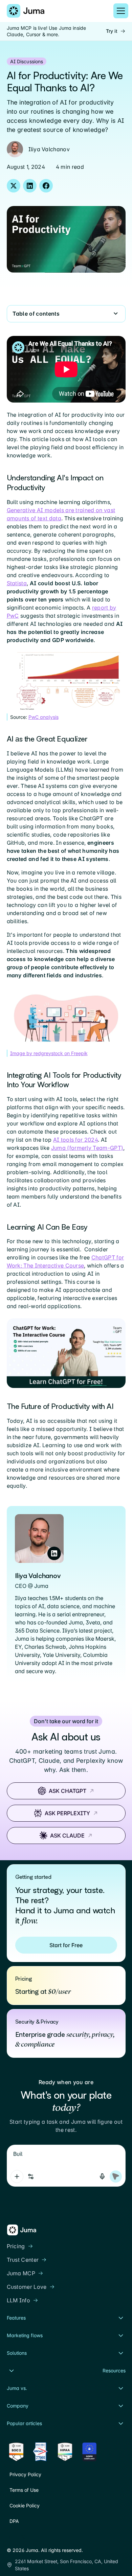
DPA (14, 2521)
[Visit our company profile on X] (23, 2537)
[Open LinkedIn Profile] (54, 1553)
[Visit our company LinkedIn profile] (11, 2537)
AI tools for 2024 (75, 1140)
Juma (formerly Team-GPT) (87, 1148)
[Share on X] (14, 186)
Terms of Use (24, 2490)
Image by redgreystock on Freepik (49, 1053)
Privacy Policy (25, 2474)
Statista (17, 583)
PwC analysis (43, 717)
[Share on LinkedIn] (30, 186)
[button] (119, 11)
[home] (26, 11)
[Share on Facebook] (46, 186)
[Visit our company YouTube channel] (35, 2537)
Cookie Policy (25, 2505)
